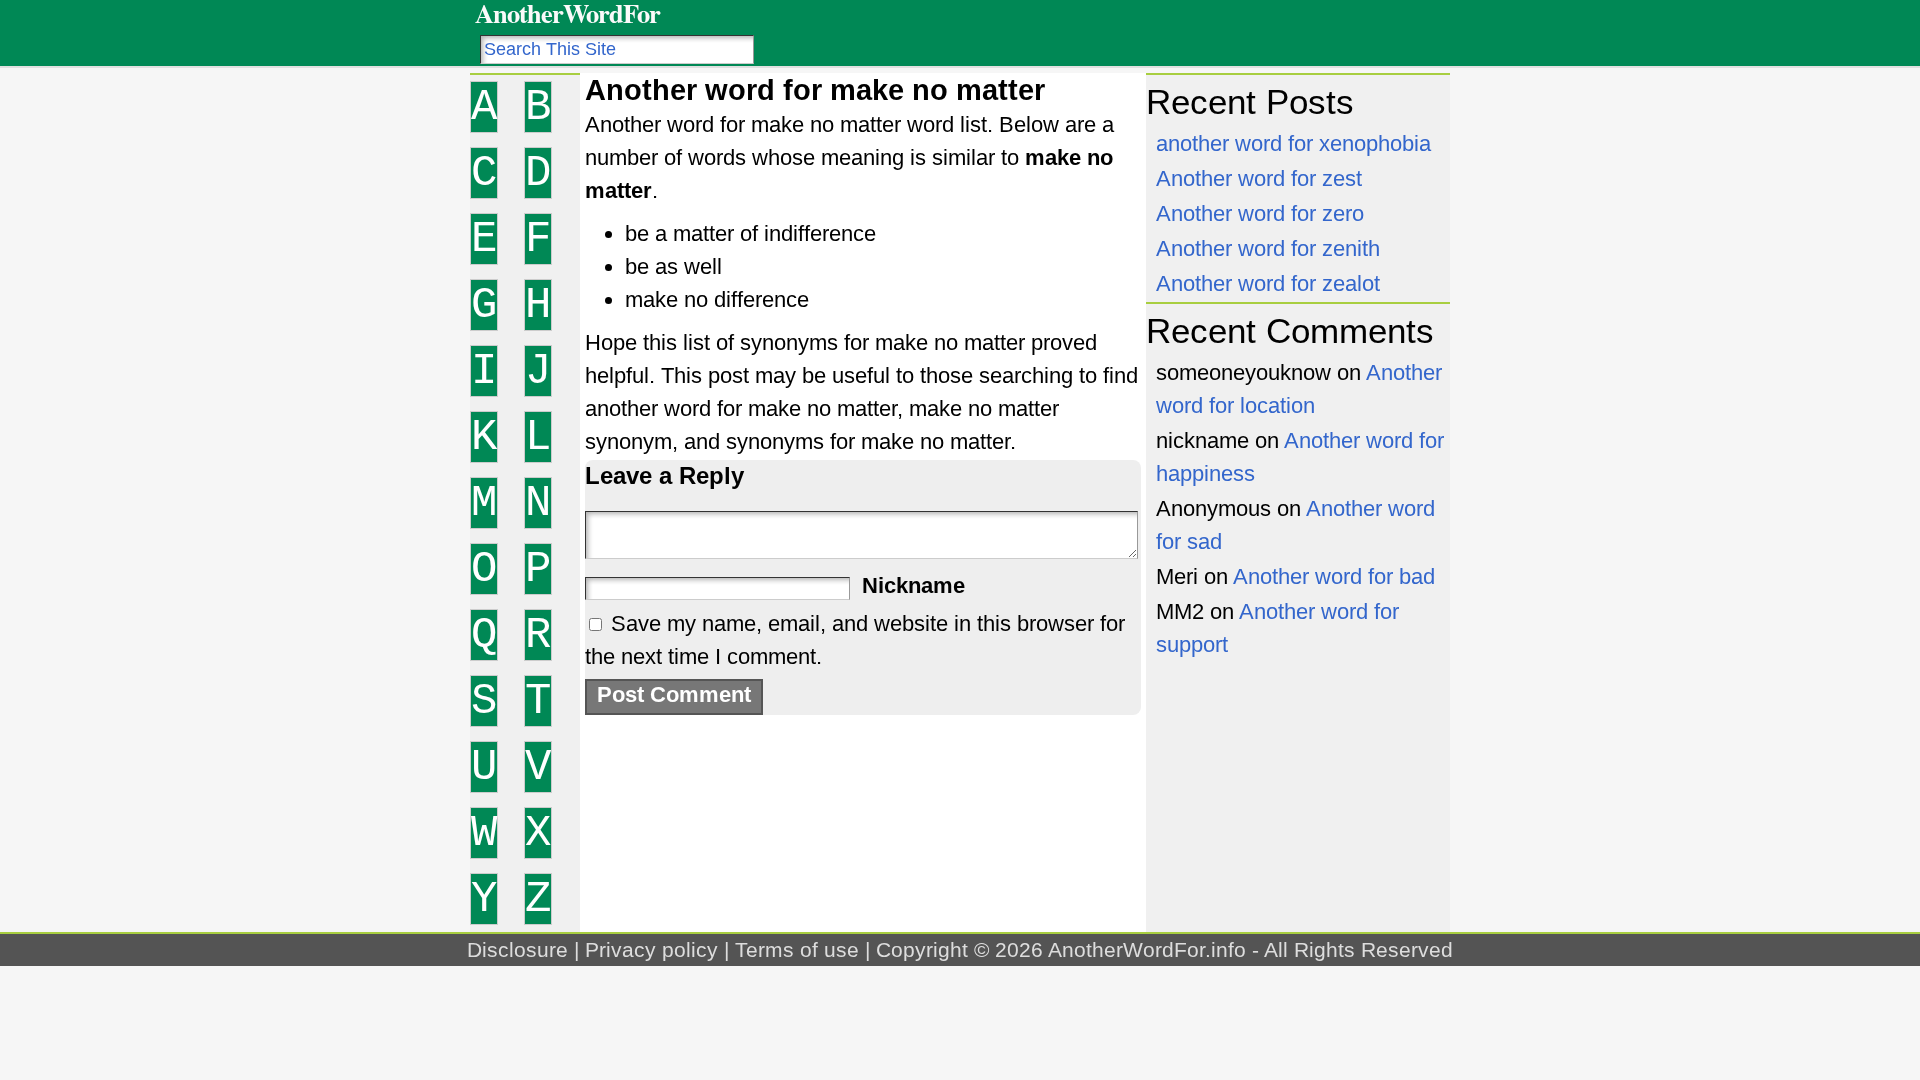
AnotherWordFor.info (1147, 949)
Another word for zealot (1268, 283)
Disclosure (517, 949)
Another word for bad (1334, 576)
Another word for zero (1260, 213)
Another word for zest (1259, 178)
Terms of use (797, 949)
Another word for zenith (1268, 248)
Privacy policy (651, 949)
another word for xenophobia (1293, 143)
